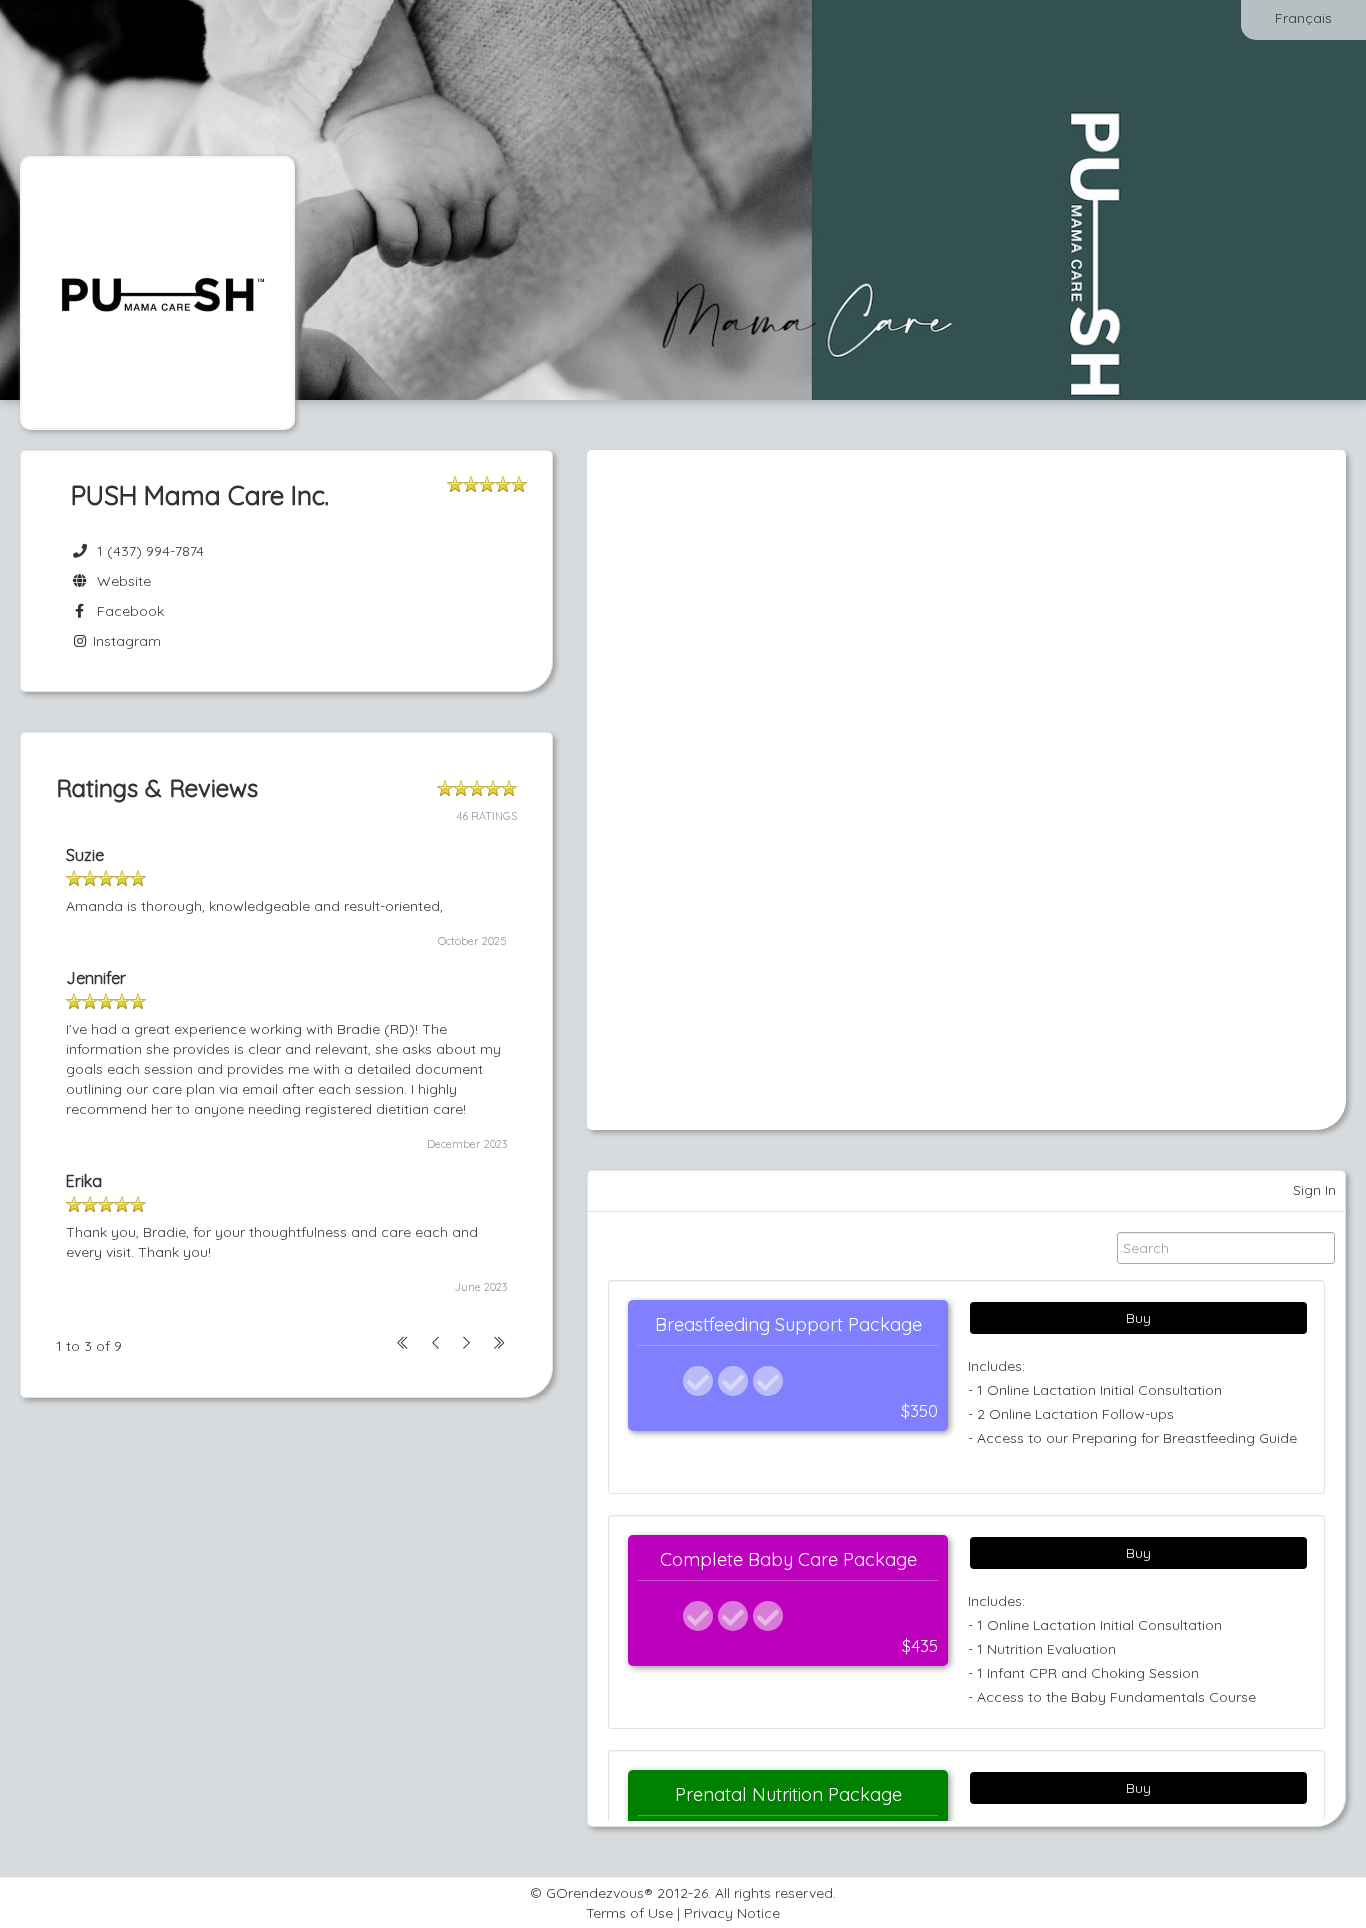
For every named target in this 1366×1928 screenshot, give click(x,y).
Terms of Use (629, 1913)
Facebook (126, 611)
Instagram (125, 641)
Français (1303, 18)
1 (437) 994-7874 (150, 551)
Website (120, 581)
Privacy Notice (732, 1913)
